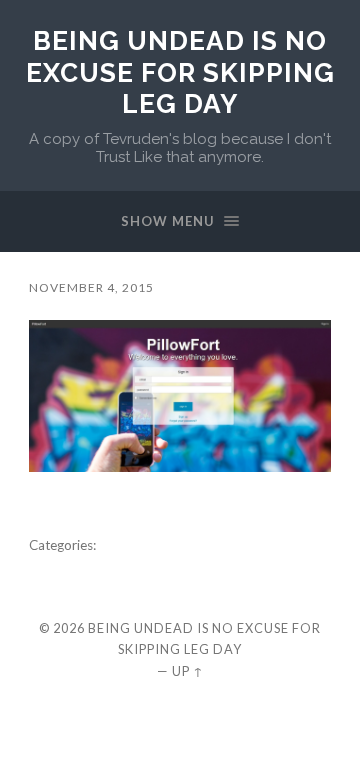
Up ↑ (188, 671)
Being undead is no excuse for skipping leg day (180, 72)
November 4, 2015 (91, 287)
